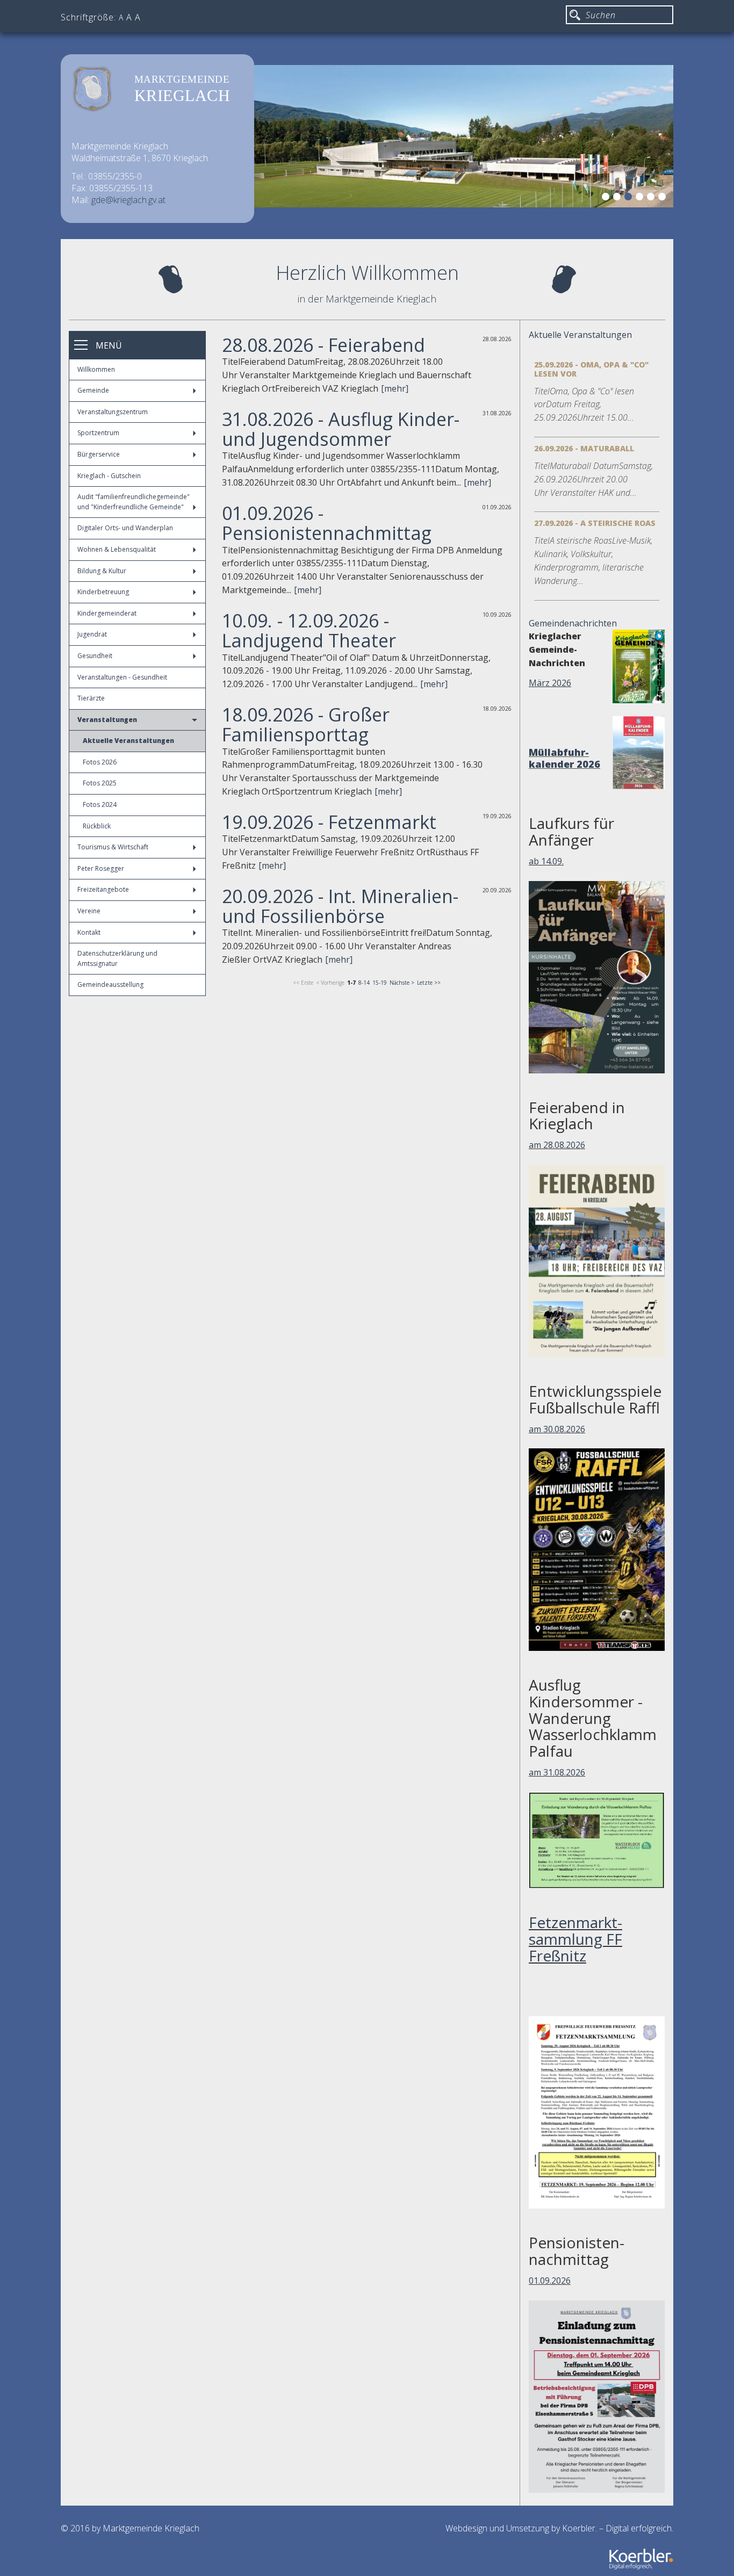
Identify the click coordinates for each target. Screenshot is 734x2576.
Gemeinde (93, 390)
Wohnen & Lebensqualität (117, 549)
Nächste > (402, 983)
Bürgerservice (99, 454)
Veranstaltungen (107, 720)
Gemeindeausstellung (110, 984)
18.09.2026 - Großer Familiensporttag (306, 724)
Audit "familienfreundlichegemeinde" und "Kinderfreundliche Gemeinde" (134, 502)
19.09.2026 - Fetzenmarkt (329, 822)
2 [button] (618, 198)
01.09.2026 (550, 2281)
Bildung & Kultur (102, 571)
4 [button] (641, 198)
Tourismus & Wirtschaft (113, 847)
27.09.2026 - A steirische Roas (595, 523)
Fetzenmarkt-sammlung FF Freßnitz (575, 1939)
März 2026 (550, 683)
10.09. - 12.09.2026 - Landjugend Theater (309, 630)
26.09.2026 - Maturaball (584, 448)
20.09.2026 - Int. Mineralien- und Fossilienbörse (340, 906)
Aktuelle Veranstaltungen (128, 741)
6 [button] (664, 198)
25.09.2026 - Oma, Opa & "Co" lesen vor (591, 369)
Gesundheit (95, 656)
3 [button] (630, 198)
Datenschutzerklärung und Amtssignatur (117, 958)
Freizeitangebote (103, 889)
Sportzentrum (98, 433)
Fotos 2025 (100, 783)
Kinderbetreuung (103, 592)
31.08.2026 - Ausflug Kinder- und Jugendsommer (341, 429)
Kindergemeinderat (107, 613)
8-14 (364, 983)
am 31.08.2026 (557, 1772)
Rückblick (97, 826)
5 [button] (652, 198)
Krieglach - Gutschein (109, 476)
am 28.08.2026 (557, 1145)
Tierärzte (91, 698)
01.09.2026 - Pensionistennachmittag (327, 523)
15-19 (380, 983)
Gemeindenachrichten (573, 623)
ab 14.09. (546, 861)
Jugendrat (92, 634)
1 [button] (607, 198)
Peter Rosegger (101, 868)
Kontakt (89, 932)
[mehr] (395, 388)
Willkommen (96, 369)
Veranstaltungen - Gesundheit (122, 677)
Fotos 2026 (100, 762)
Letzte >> (429, 983)
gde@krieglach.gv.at (128, 200)
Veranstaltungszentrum (113, 412)
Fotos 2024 (100, 804)
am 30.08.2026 (557, 1429)
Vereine (89, 911)
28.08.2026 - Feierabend (323, 345)
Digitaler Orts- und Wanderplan (125, 528)
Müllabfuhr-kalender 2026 (564, 758)
